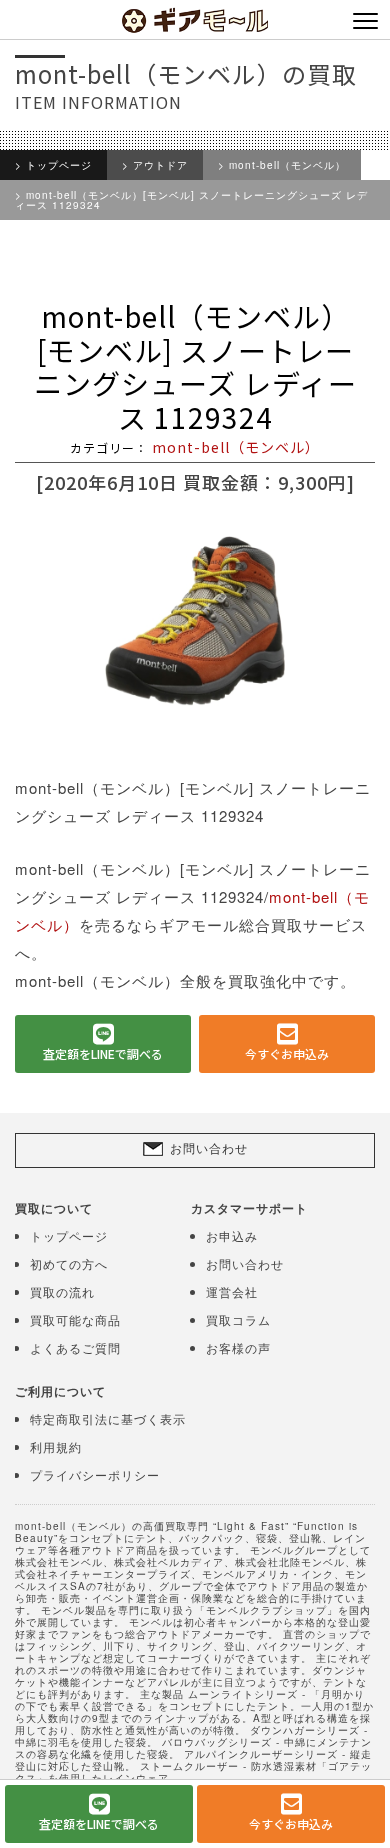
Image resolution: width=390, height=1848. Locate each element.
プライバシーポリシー (95, 1474)
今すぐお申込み (287, 1053)
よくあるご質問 (75, 1347)
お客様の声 (238, 1347)
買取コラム (238, 1319)
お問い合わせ (209, 1147)
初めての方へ (69, 1263)
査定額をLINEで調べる (103, 1053)
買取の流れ (62, 1291)
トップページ (59, 165)
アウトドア (160, 165)
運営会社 (232, 1291)
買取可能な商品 (75, 1319)
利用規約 (56, 1446)
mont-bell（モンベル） (287, 165)
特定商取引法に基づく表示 (108, 1418)
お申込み (232, 1235)
